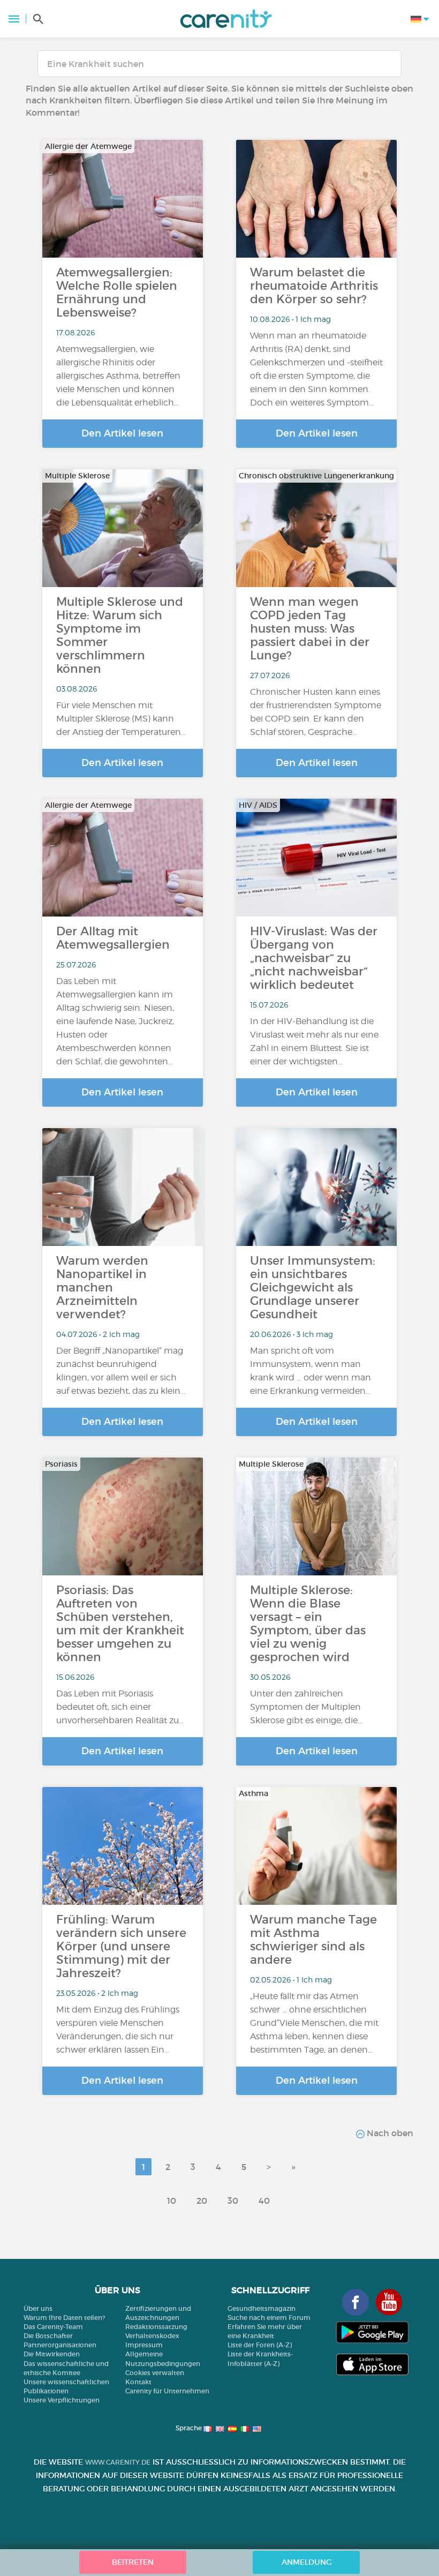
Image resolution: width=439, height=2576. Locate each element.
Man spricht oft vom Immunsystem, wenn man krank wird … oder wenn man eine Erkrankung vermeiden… (311, 1371)
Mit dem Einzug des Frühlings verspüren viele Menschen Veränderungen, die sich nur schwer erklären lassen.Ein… (118, 2030)
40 (264, 2201)
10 (172, 2201)
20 (202, 2201)
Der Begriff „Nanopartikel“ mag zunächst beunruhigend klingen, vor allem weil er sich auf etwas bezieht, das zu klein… (121, 1371)
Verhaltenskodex (152, 2336)
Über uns (38, 2308)
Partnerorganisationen (60, 2345)
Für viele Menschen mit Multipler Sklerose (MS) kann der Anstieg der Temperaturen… (121, 719)
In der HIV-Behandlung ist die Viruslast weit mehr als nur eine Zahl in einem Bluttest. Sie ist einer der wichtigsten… (314, 1041)
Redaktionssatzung (156, 2327)
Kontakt (138, 2382)
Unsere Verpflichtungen (62, 2400)
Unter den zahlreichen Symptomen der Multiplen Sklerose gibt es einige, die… (306, 1707)
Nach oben (389, 2133)
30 (233, 2201)
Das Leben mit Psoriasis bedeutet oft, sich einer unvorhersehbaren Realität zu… (120, 1707)
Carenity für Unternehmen (167, 2391)
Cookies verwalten (155, 2373)
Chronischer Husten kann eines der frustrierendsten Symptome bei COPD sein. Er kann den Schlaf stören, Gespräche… (316, 712)
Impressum (144, 2345)
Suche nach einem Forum (269, 2318)
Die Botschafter (48, 2336)
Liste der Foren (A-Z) (260, 2345)
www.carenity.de (118, 2462)
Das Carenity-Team (53, 2327)
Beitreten (133, 2562)
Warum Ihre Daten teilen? (64, 2318)
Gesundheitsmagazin (262, 2308)
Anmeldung (306, 2562)
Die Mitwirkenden (52, 2354)
